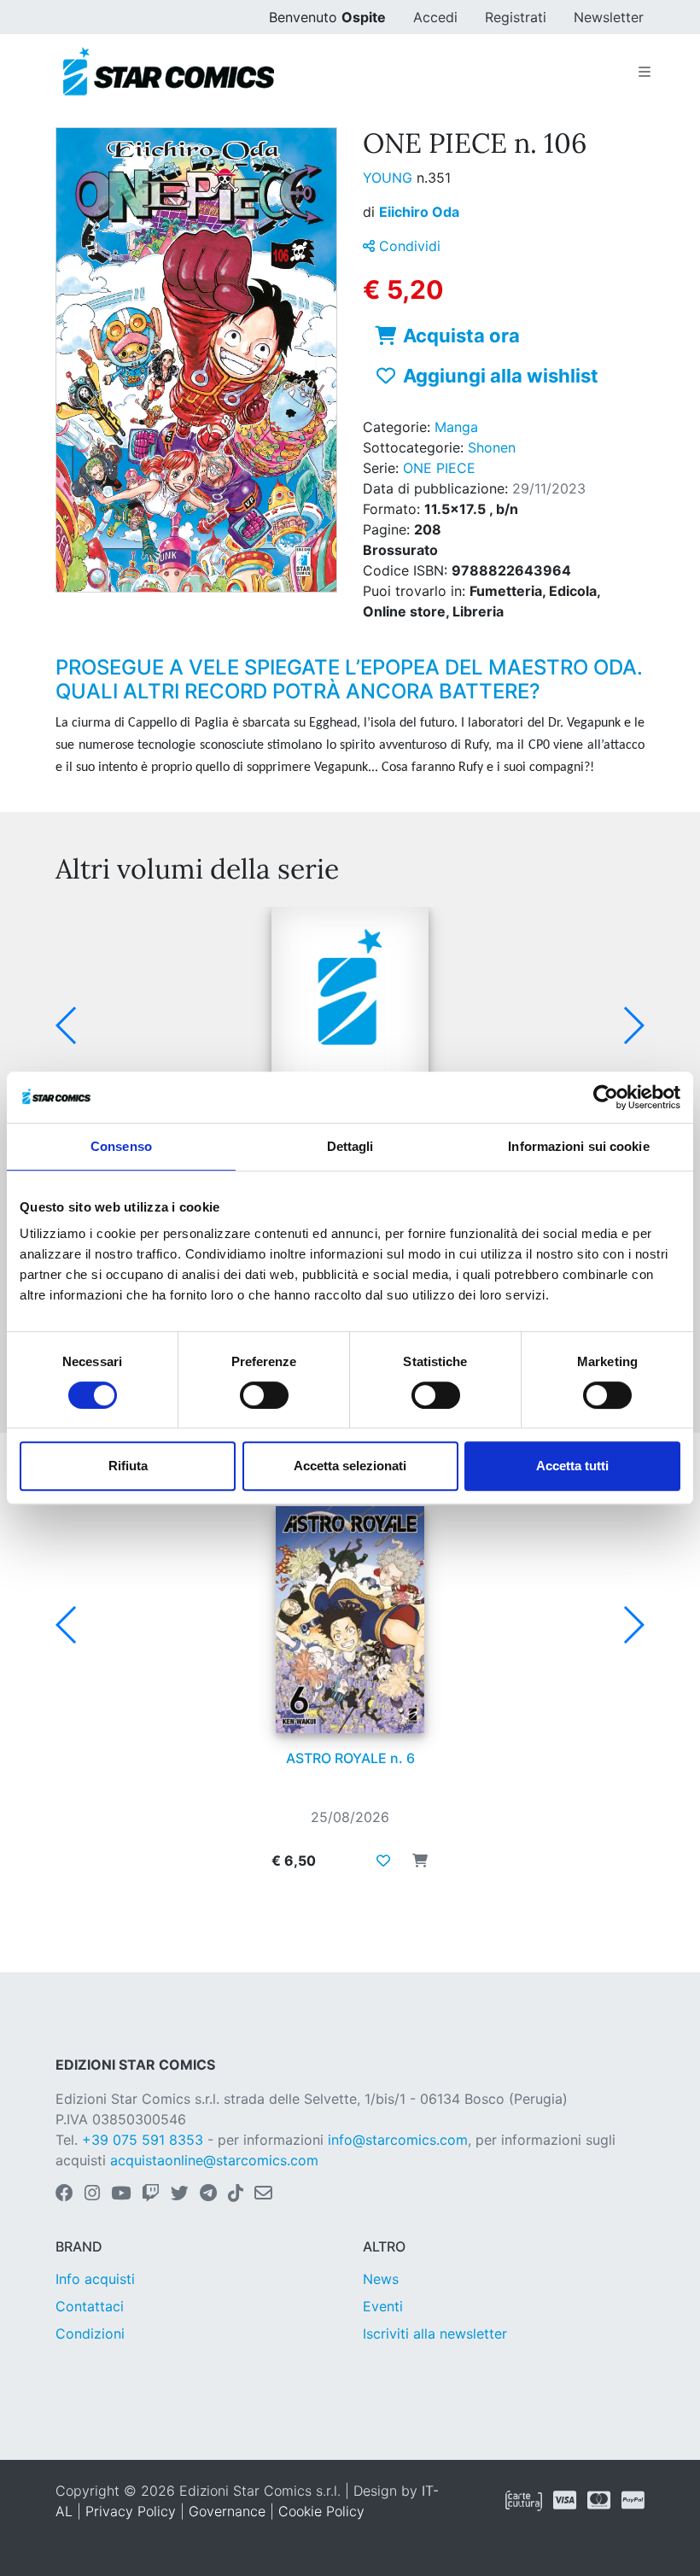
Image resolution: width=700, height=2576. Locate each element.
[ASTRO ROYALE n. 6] (350, 1620)
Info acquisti (95, 2279)
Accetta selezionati (350, 1466)
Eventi (383, 2306)
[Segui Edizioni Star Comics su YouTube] (121, 2194)
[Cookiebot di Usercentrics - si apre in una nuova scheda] (606, 1097)
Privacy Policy (131, 2511)
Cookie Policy (321, 2511)
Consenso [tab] (121, 1146)
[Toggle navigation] (645, 72)
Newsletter (609, 17)
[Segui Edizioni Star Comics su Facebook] (64, 2194)
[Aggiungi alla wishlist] (383, 1860)
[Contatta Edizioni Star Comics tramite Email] (263, 2194)
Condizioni (90, 2334)
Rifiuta (128, 1466)
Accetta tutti (572, 1466)
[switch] (264, 1395)
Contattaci (90, 2306)
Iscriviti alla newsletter (435, 2334)
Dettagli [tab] (350, 1146)
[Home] (169, 72)
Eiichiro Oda (419, 212)
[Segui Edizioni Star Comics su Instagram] (92, 2194)
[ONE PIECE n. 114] (350, 1020)
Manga (456, 427)
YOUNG (390, 178)
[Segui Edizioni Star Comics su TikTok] (236, 2194)
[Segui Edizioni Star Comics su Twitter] (180, 2194)
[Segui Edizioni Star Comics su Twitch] (151, 2194)
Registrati (516, 17)
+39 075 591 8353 (143, 2140)
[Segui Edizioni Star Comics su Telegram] (208, 2194)
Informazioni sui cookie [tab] (578, 1146)
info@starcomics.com (398, 2140)
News (381, 2279)
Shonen (492, 447)
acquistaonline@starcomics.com (214, 2160)
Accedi (435, 17)
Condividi (408, 246)
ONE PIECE (439, 468)
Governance (227, 2511)
